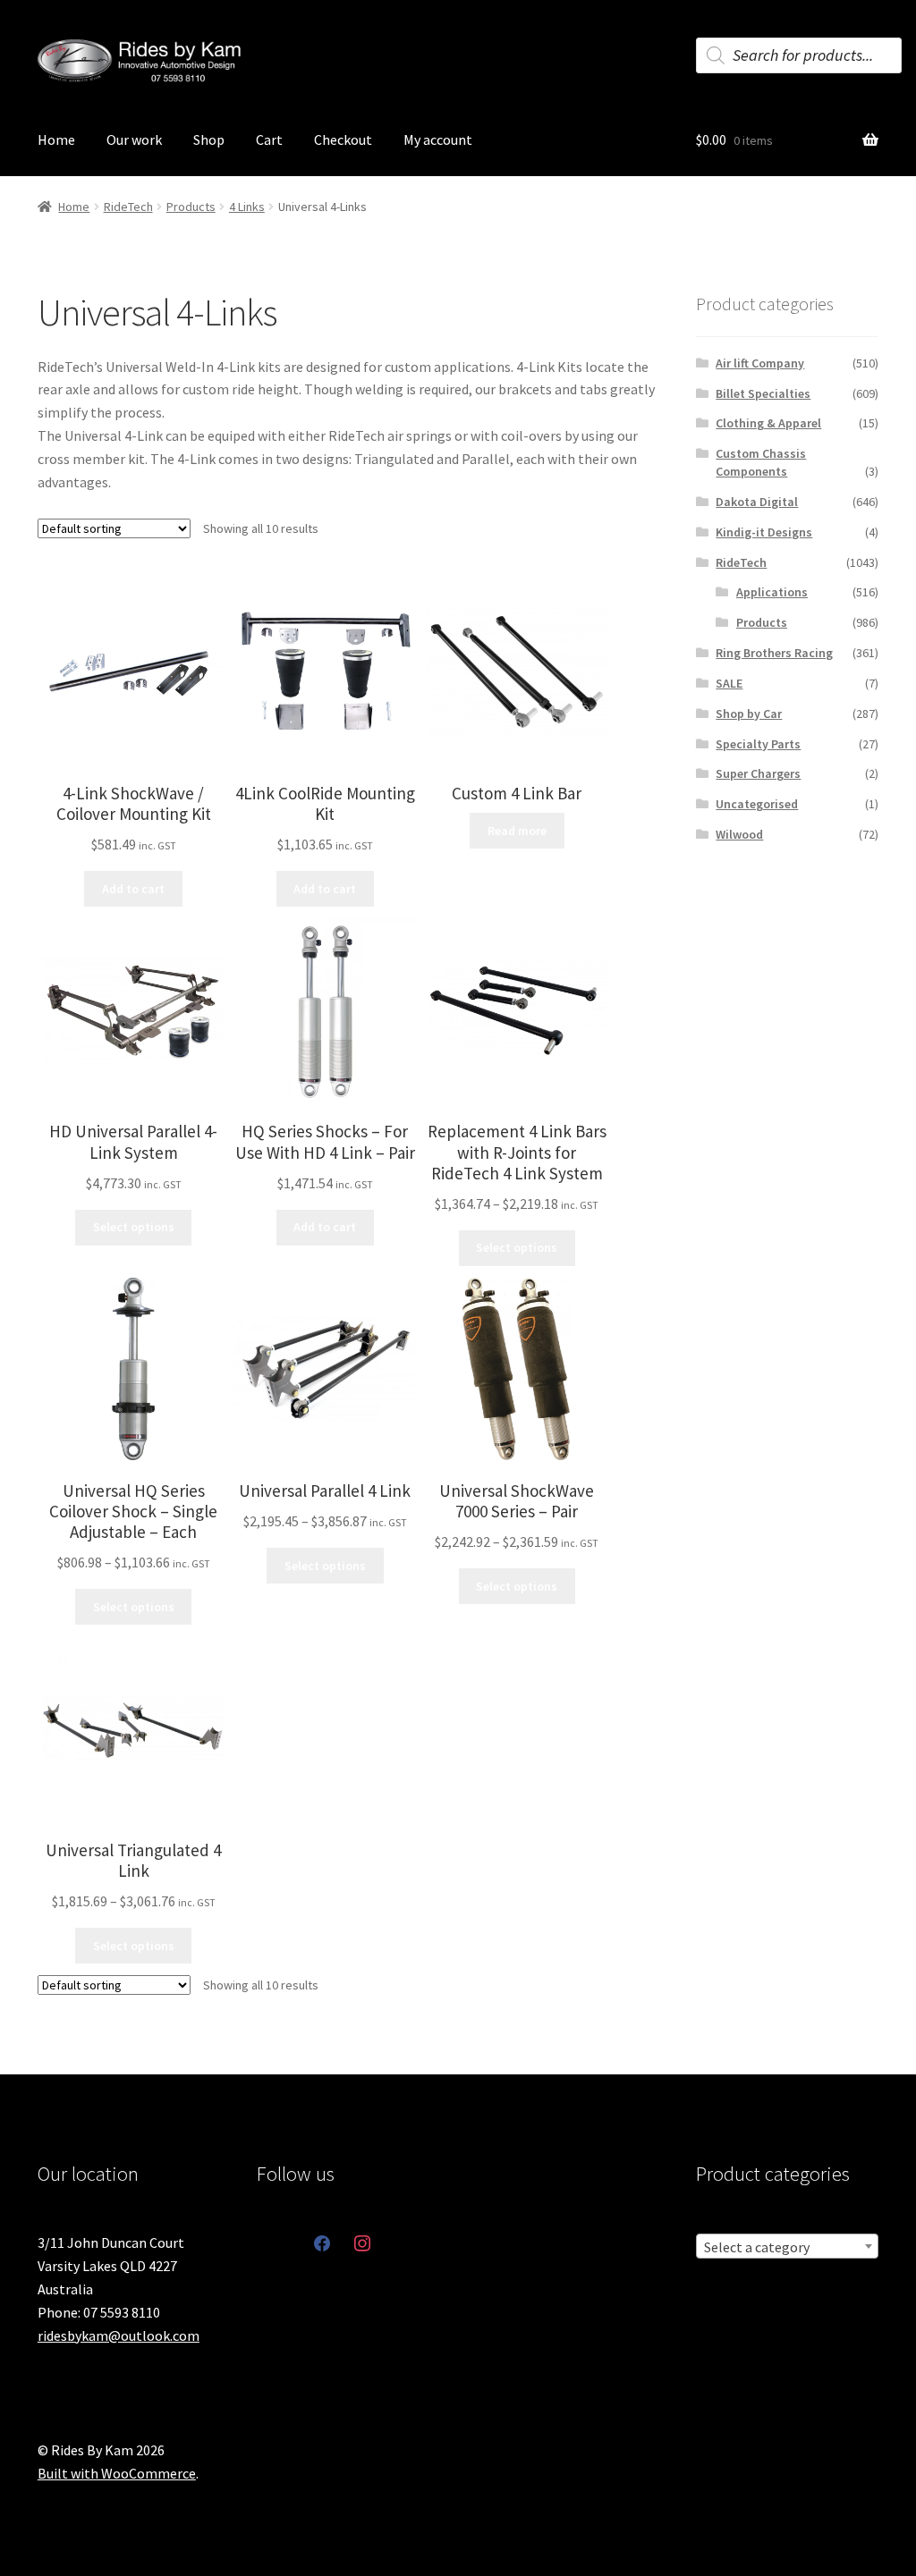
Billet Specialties (763, 393)
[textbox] (787, 2247)
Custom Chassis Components (761, 462)
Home (56, 139)
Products (191, 207)
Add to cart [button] (133, 889)
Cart (269, 139)
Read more (517, 831)
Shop (209, 139)
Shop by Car (749, 714)
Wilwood (739, 834)
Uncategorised (757, 804)
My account (438, 139)
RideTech (128, 207)
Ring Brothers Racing (774, 653)
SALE (729, 683)
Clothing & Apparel (768, 423)
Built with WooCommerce (117, 2473)
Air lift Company (760, 363)
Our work (134, 139)
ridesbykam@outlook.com (119, 2335)
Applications (772, 592)
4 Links (247, 207)
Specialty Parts (758, 744)
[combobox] (787, 2246)
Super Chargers (758, 773)
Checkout (343, 139)
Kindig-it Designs (764, 532)
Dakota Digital (757, 502)
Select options (134, 1227)
